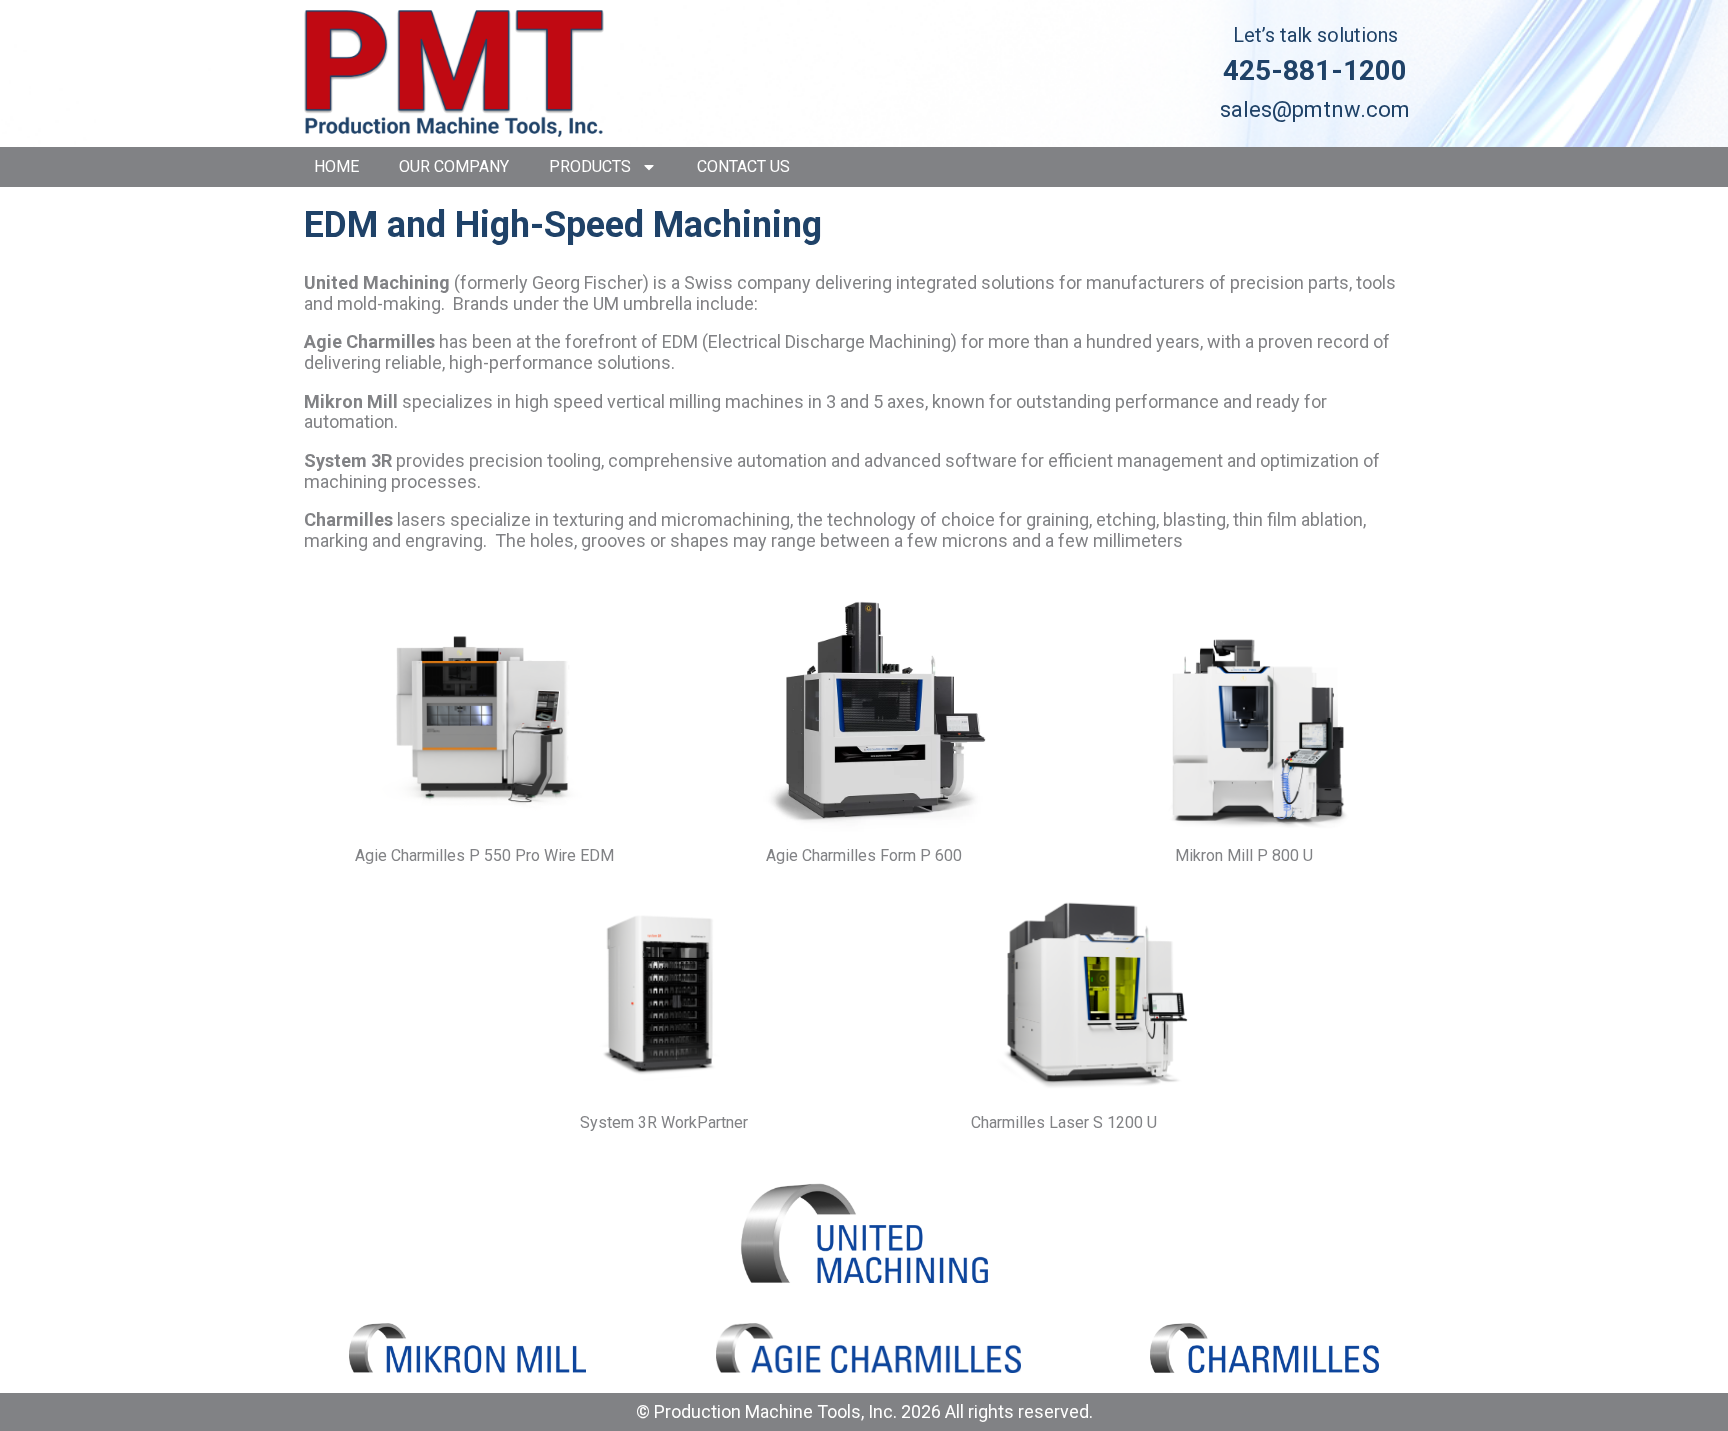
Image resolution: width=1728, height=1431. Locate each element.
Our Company (454, 166)
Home (336, 166)
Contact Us (743, 166)
